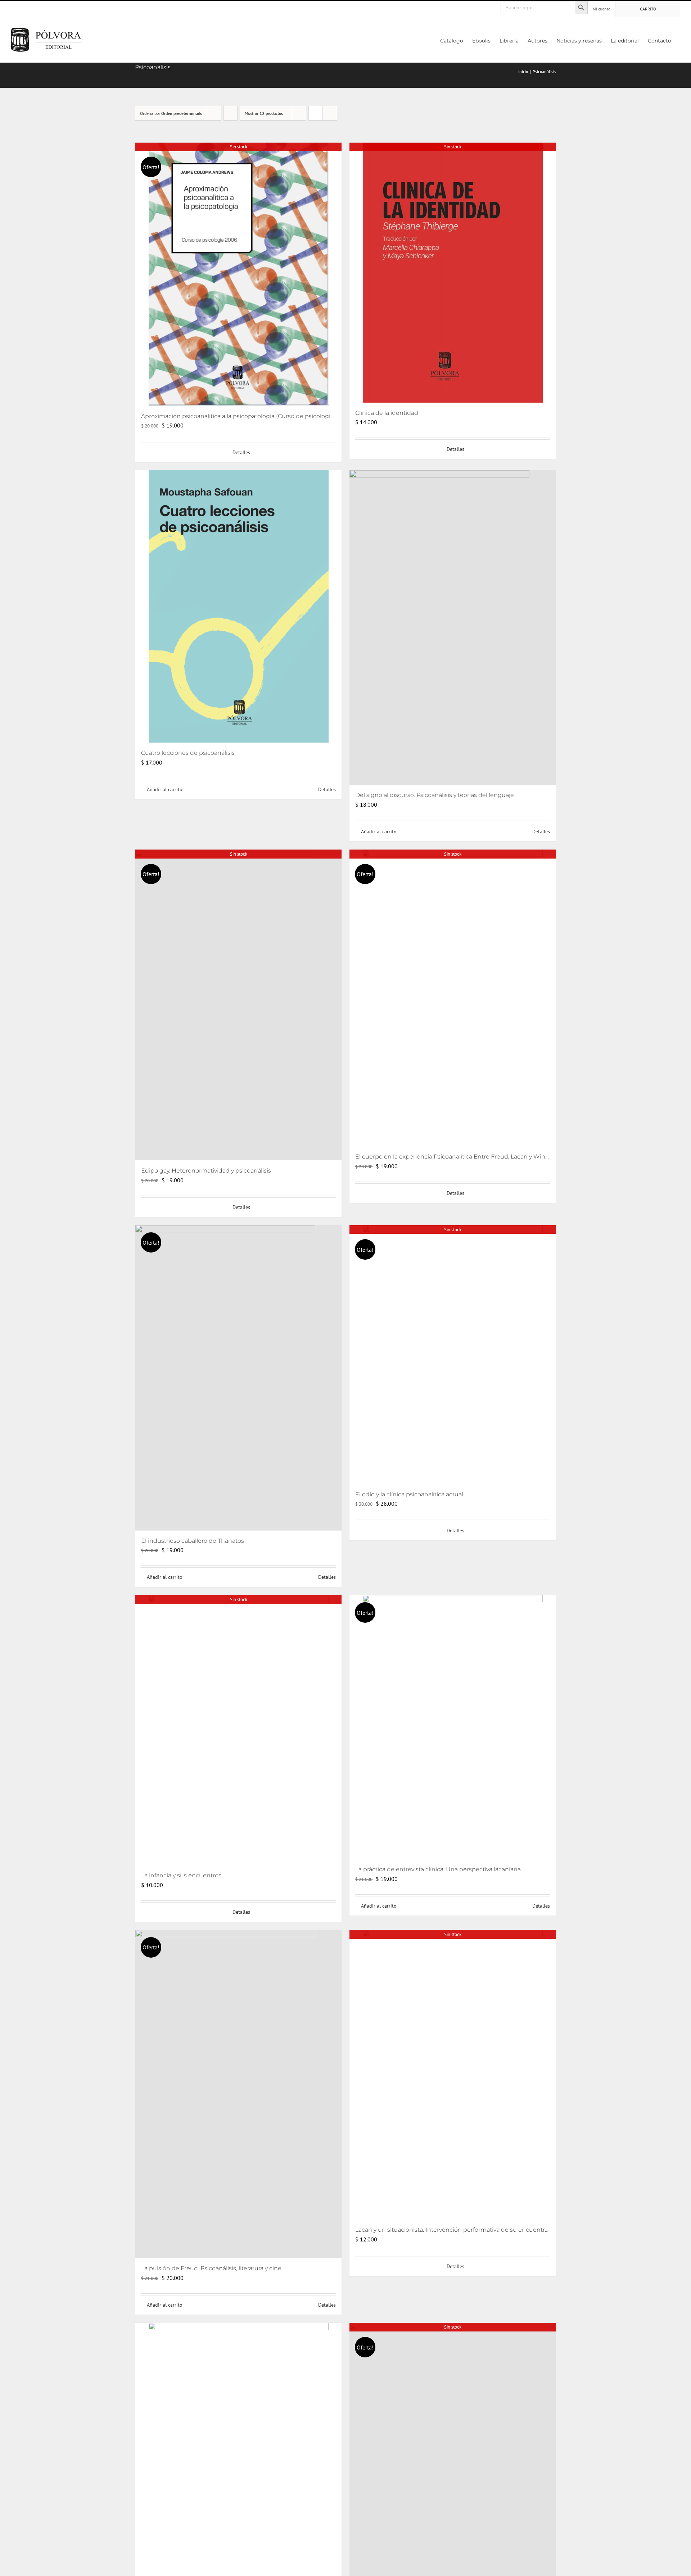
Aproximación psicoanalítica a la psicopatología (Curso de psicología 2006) (246, 416)
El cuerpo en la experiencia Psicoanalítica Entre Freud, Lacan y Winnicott (459, 1157)
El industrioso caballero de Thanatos (193, 1541)
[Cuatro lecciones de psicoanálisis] (238, 606)
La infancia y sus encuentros (181, 1875)
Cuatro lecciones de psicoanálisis (188, 753)
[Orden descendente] (231, 113)
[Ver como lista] (330, 113)
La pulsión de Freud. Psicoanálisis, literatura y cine (211, 2268)
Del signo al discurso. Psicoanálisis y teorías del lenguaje (435, 795)
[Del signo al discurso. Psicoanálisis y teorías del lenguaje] (453, 628)
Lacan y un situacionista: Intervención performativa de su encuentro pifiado (462, 2230)
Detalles (241, 452)
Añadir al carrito (165, 789)
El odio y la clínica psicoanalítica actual (409, 1494)
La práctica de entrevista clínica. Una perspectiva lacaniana (438, 1869)
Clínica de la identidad (387, 413)
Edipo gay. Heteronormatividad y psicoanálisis (206, 1171)
